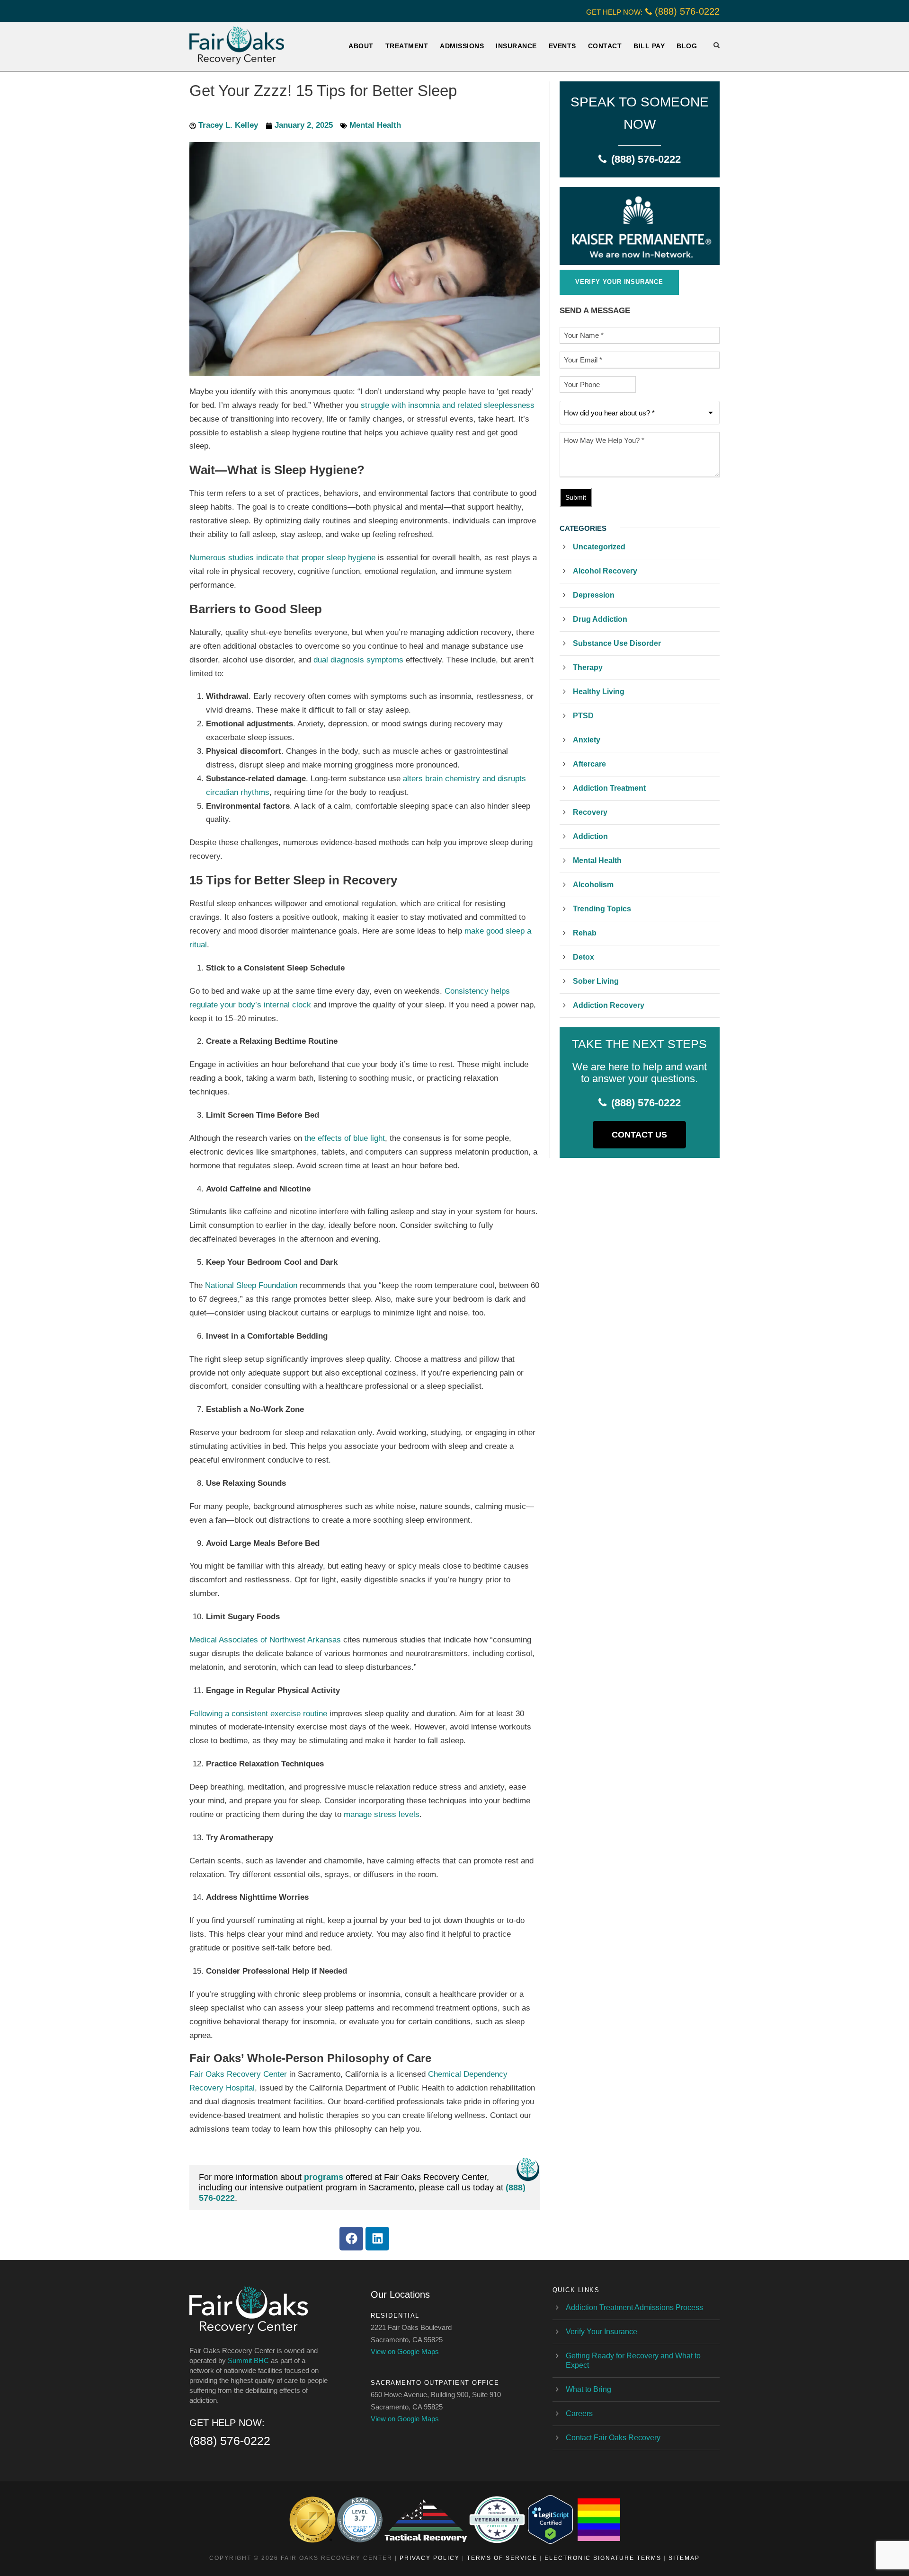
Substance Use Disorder (617, 643)
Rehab (585, 933)
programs (324, 2177)
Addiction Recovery (609, 1005)
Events (562, 46)
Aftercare (589, 764)
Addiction (590, 836)
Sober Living (596, 981)
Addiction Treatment (609, 788)
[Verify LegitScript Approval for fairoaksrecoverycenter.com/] (550, 2519)
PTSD (583, 716)
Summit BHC (248, 2360)
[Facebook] (351, 2239)
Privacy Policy (430, 2558)
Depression (594, 595)
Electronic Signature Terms (603, 2558)
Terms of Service (502, 2558)
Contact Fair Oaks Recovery (613, 2438)
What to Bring (588, 2389)
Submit (576, 497)
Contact (605, 46)
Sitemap (684, 2558)
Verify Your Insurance (602, 2332)
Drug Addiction (600, 619)
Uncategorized (599, 547)
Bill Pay (649, 46)
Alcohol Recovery (605, 571)
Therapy (588, 667)
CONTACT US (639, 1135)
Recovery (590, 812)
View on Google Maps (405, 2351)
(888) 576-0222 (687, 11)
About (361, 46)
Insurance (516, 46)
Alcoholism (593, 885)
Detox (584, 957)
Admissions (462, 46)
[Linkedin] (377, 2239)
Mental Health (375, 125)
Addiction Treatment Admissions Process (634, 2307)
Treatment (407, 46)
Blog (687, 46)
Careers (579, 2413)
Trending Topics (602, 909)
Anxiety (587, 740)
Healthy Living (599, 692)
